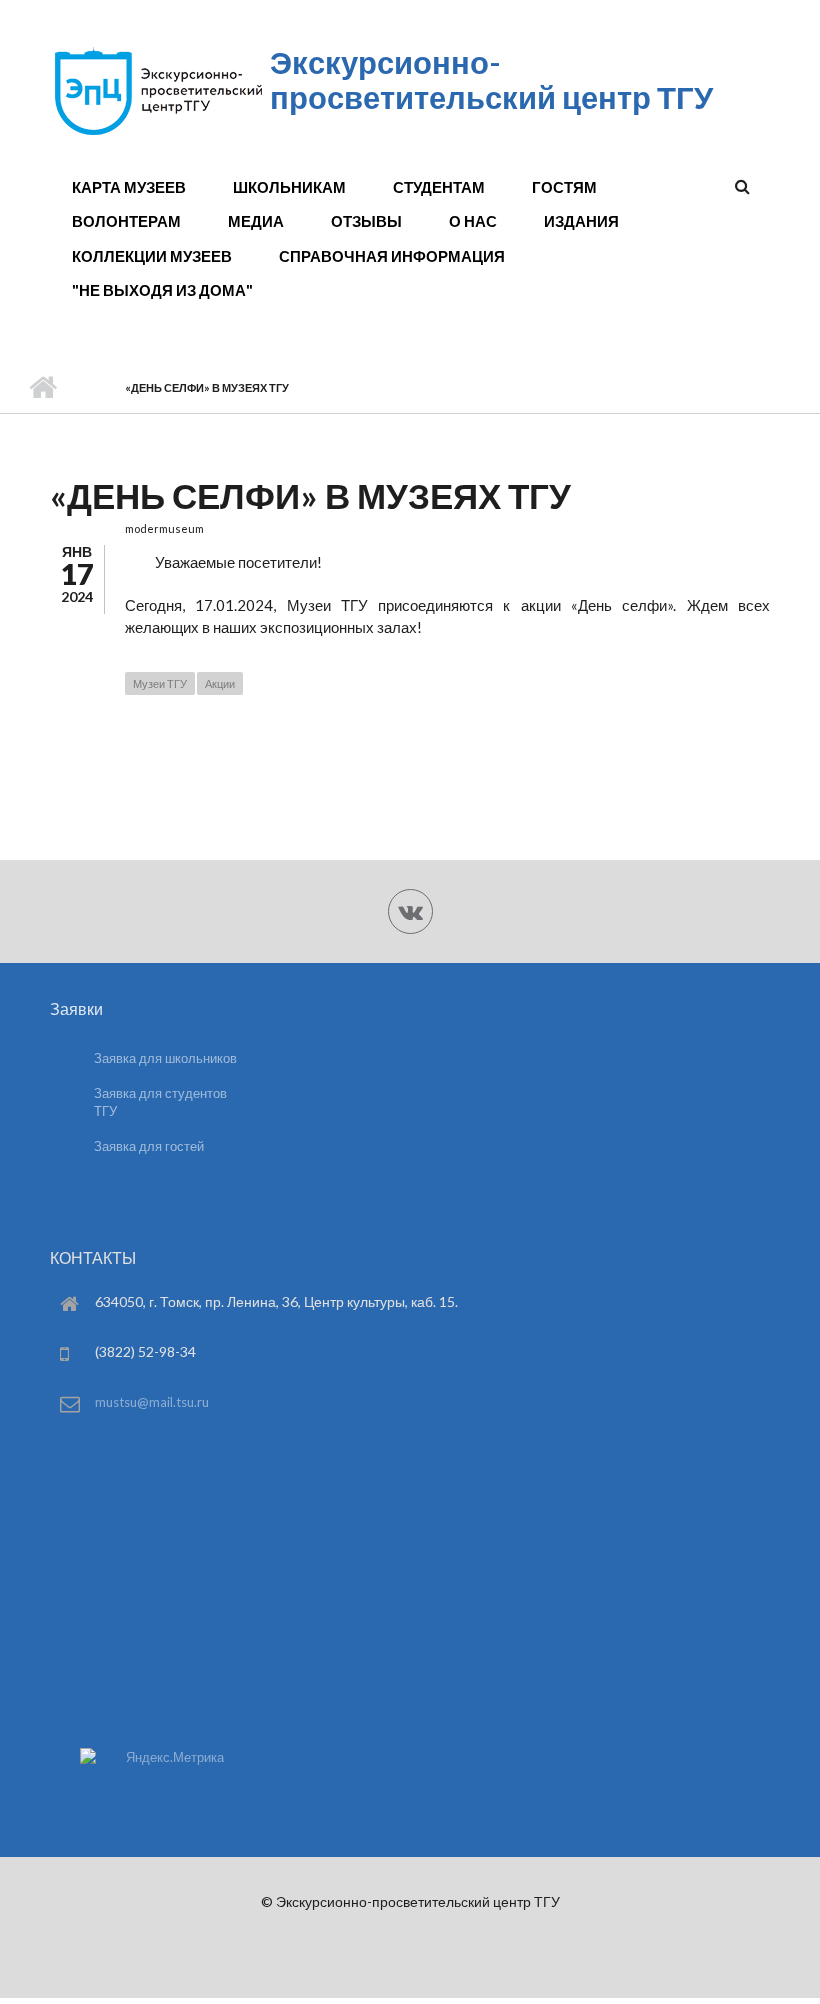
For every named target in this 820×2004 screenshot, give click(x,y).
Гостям (564, 187)
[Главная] (157, 134)
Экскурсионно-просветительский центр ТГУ (491, 79)
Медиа (256, 221)
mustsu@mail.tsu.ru (152, 1402)
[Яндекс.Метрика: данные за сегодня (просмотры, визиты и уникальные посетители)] (152, 1757)
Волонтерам (126, 221)
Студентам (439, 187)
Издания (581, 221)
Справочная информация (392, 256)
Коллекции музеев (152, 256)
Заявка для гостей (149, 1146)
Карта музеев (129, 187)
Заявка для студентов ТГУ (160, 1102)
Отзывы (366, 221)
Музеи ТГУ (160, 683)
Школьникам (289, 187)
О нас (473, 221)
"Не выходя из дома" (162, 290)
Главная (42, 388)
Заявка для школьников (165, 1058)
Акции (220, 683)
